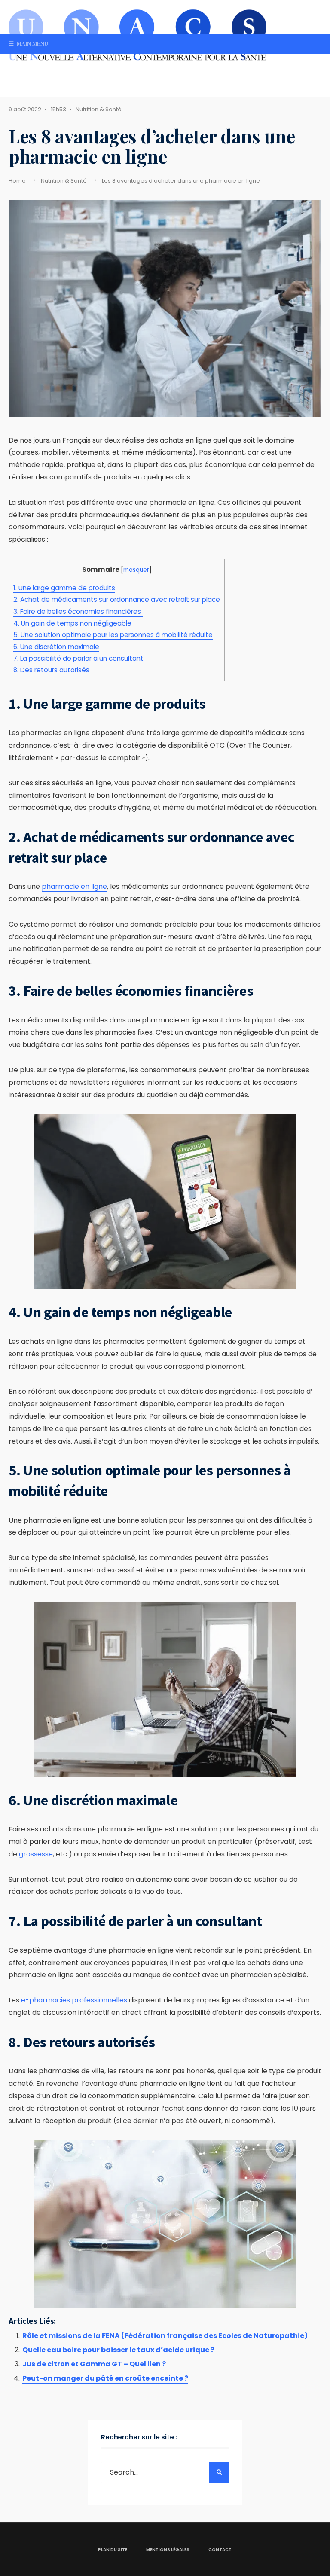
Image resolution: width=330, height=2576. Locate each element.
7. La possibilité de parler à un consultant (78, 658)
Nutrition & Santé (99, 109)
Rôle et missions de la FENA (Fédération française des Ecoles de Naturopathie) (165, 2336)
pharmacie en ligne (74, 887)
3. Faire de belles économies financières (78, 612)
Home (17, 181)
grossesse (36, 1854)
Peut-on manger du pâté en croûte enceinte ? (105, 2378)
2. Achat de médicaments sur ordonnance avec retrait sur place (117, 600)
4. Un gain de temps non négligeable (72, 623)
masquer (136, 570)
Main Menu (32, 43)
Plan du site (113, 2550)
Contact (220, 2550)
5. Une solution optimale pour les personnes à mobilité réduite (113, 635)
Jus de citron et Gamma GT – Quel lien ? (94, 2364)
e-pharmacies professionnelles (74, 2000)
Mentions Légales (168, 2550)
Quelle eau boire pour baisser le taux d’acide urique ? (118, 2350)
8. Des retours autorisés (51, 670)
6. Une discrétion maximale (56, 647)
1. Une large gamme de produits (64, 588)
